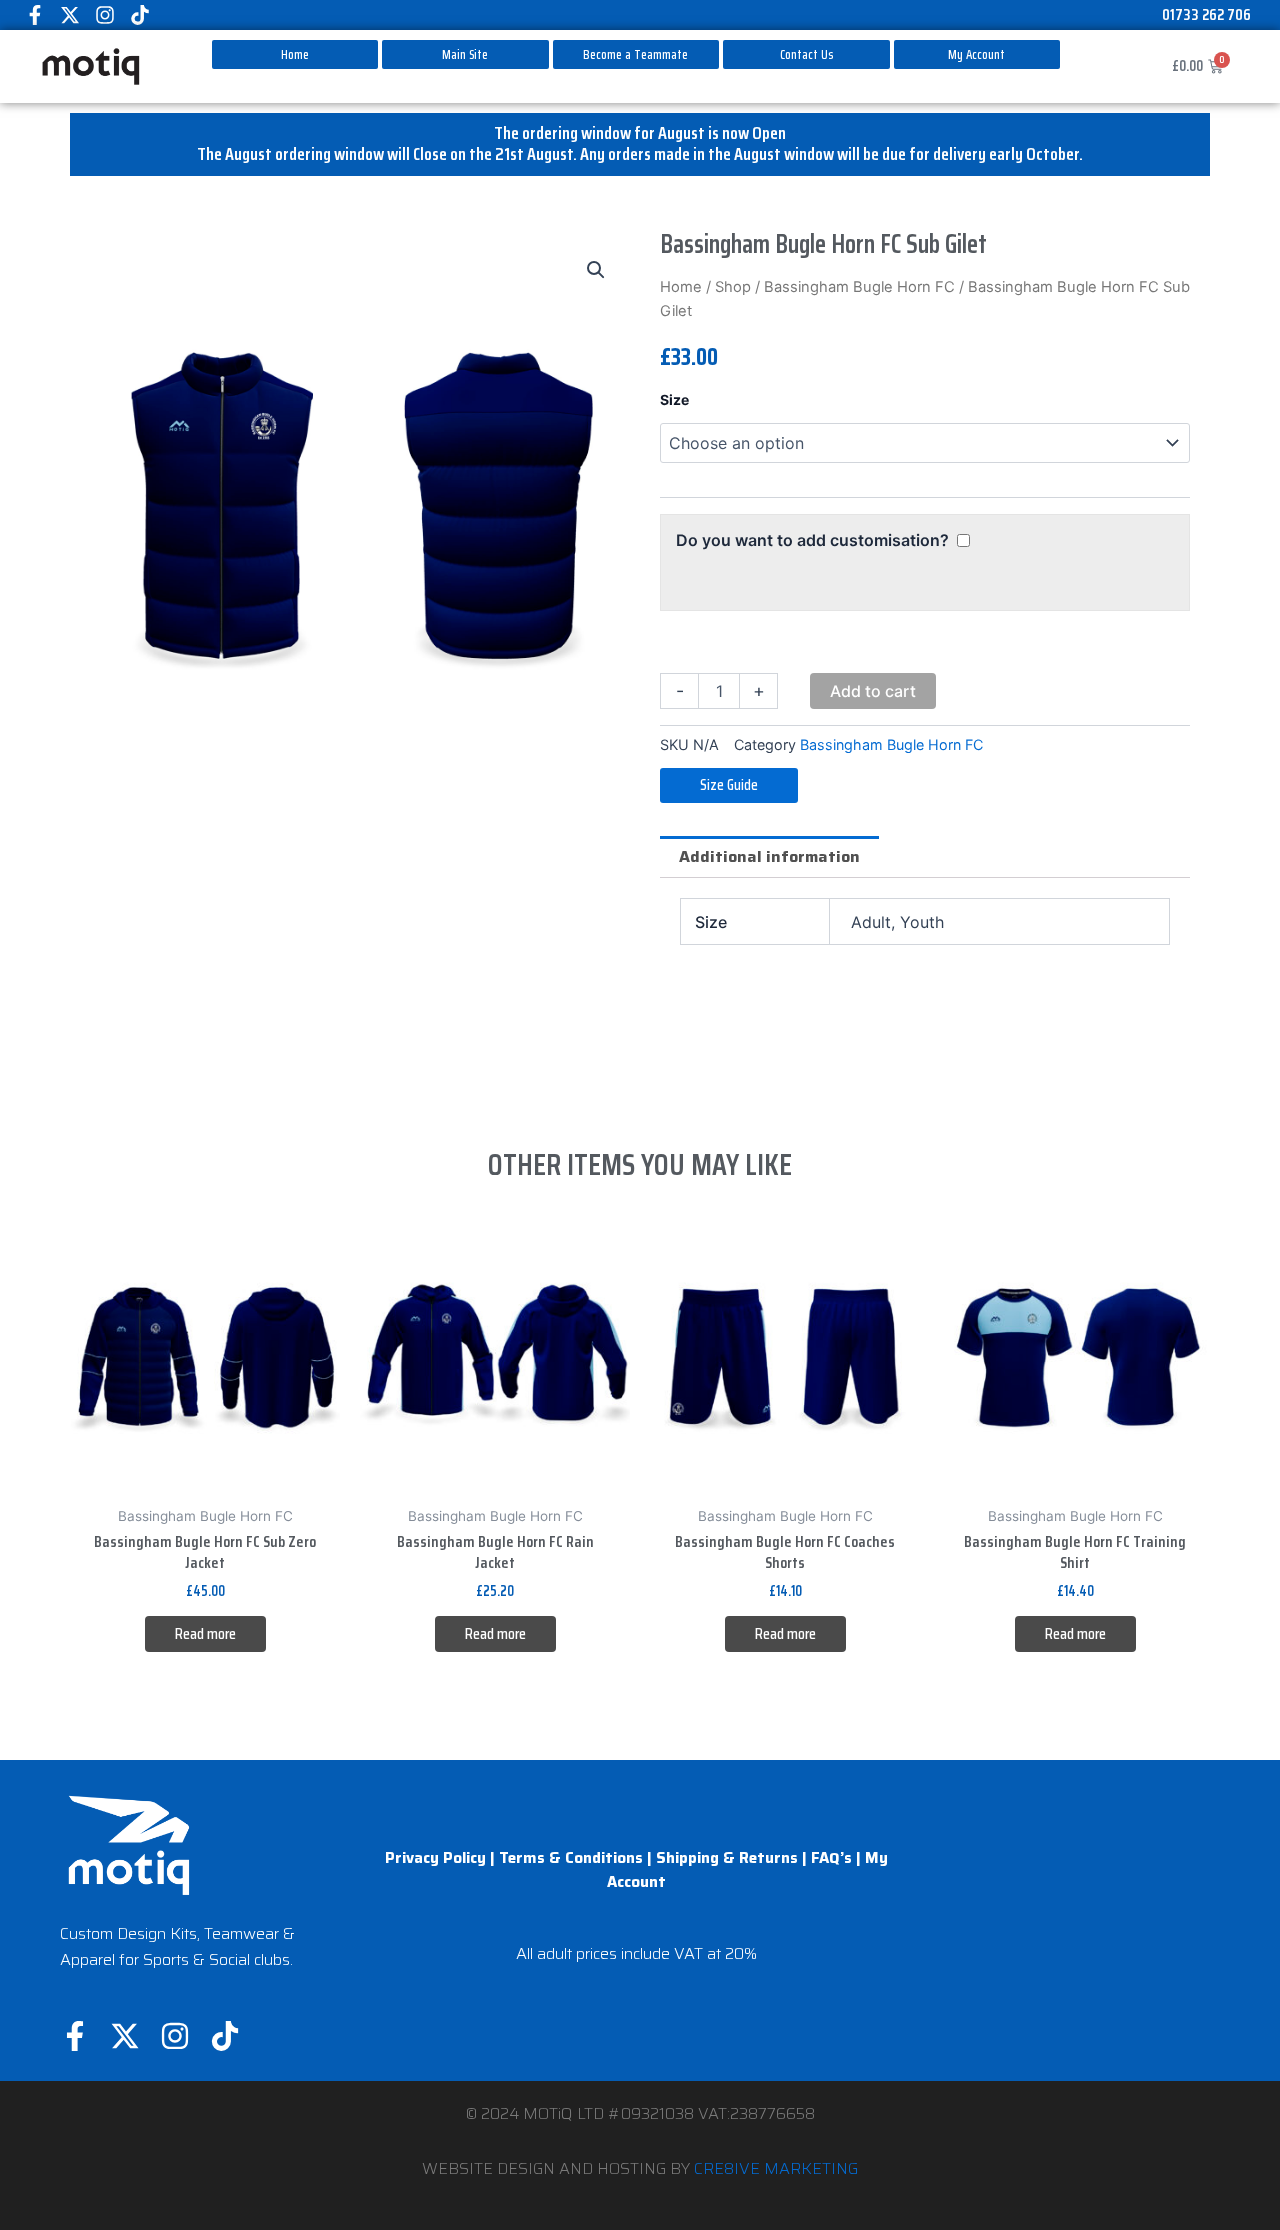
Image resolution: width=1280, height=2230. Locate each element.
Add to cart (873, 691)
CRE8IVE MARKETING (776, 2168)
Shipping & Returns (727, 1858)
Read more (205, 1633)
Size (674, 399)
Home (681, 287)
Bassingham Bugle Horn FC (859, 287)
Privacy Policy (435, 1858)
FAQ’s (831, 1858)
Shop (733, 287)
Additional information (769, 856)
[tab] (769, 857)
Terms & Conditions (571, 1858)
